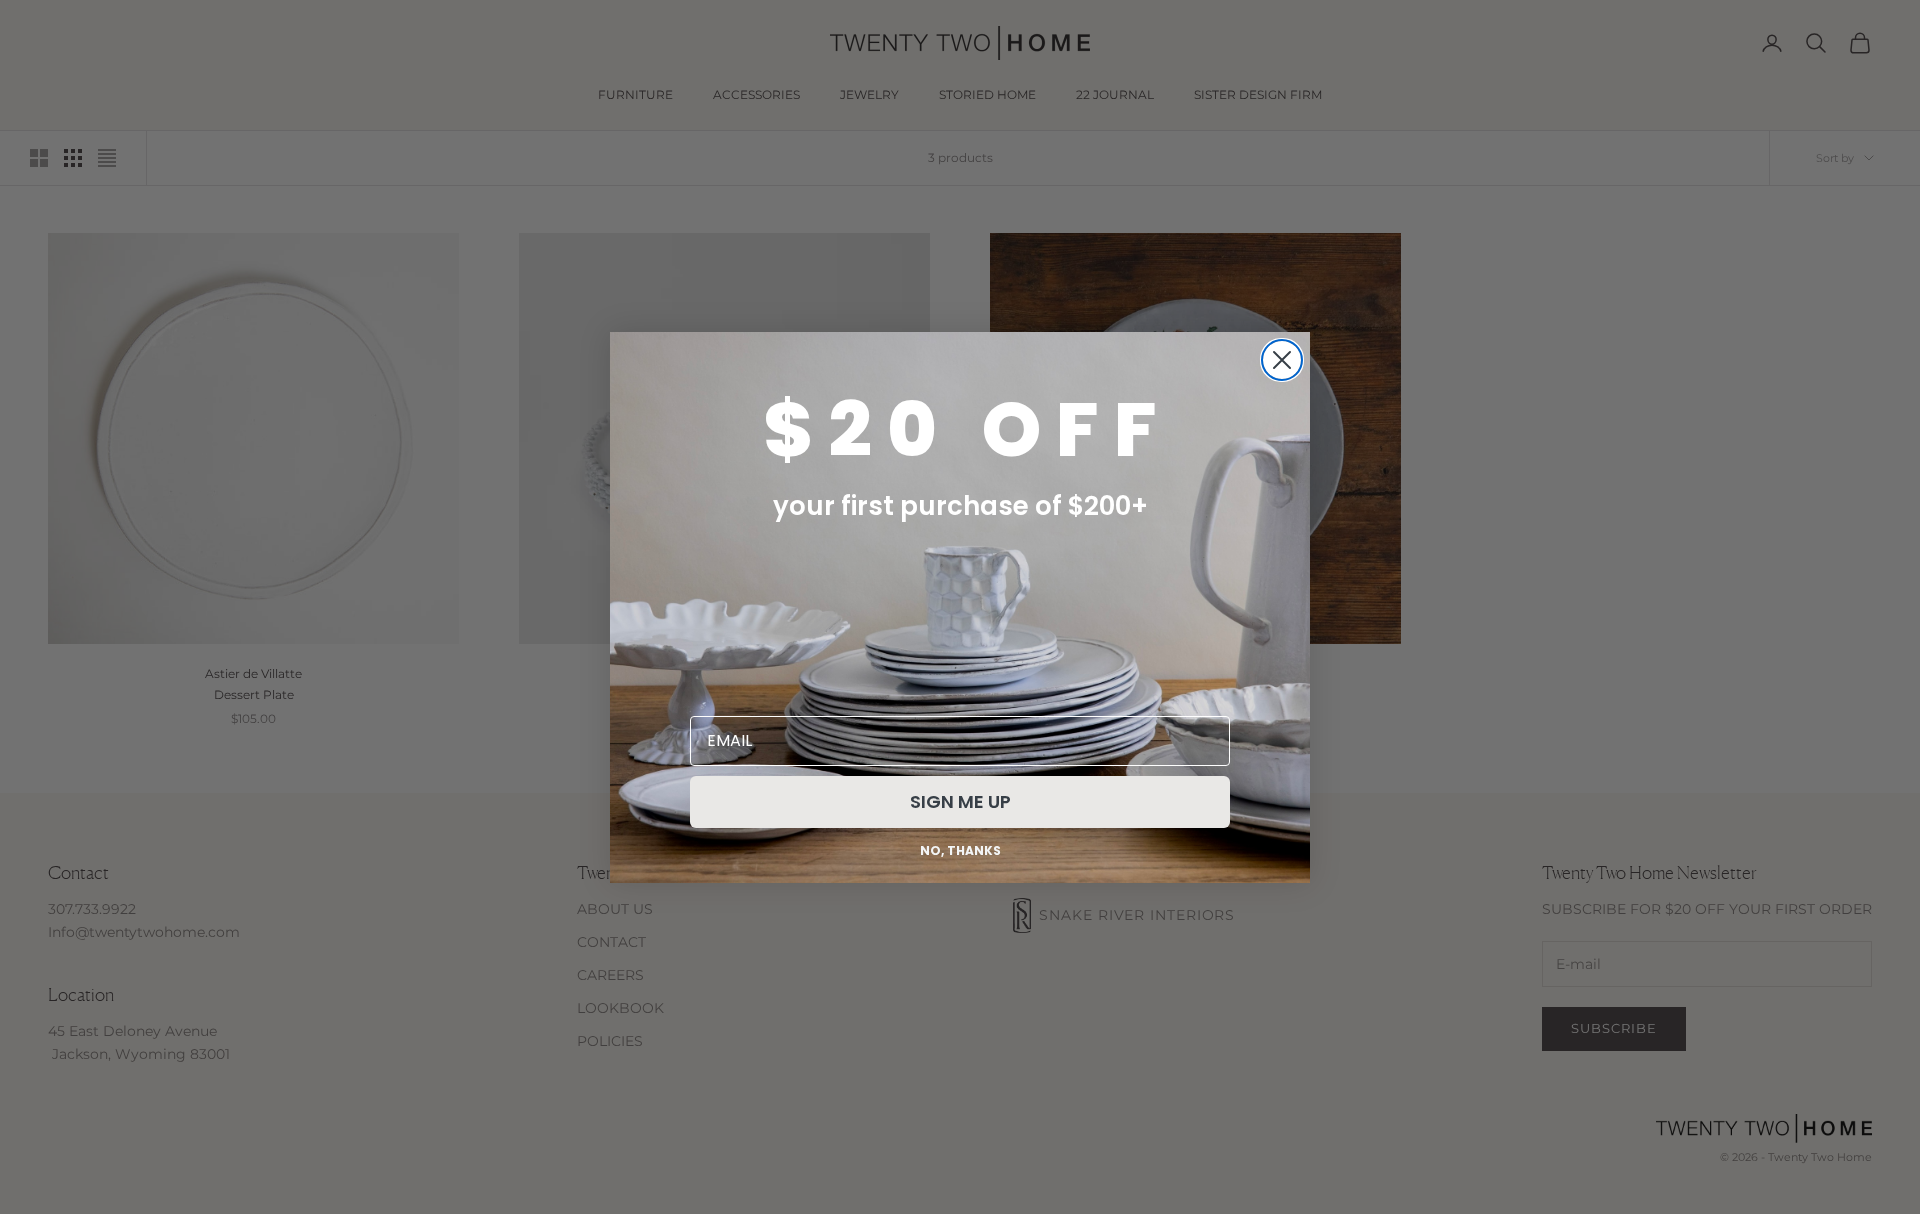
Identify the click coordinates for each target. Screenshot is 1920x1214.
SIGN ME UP (960, 801)
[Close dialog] (1282, 360)
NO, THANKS (960, 850)
